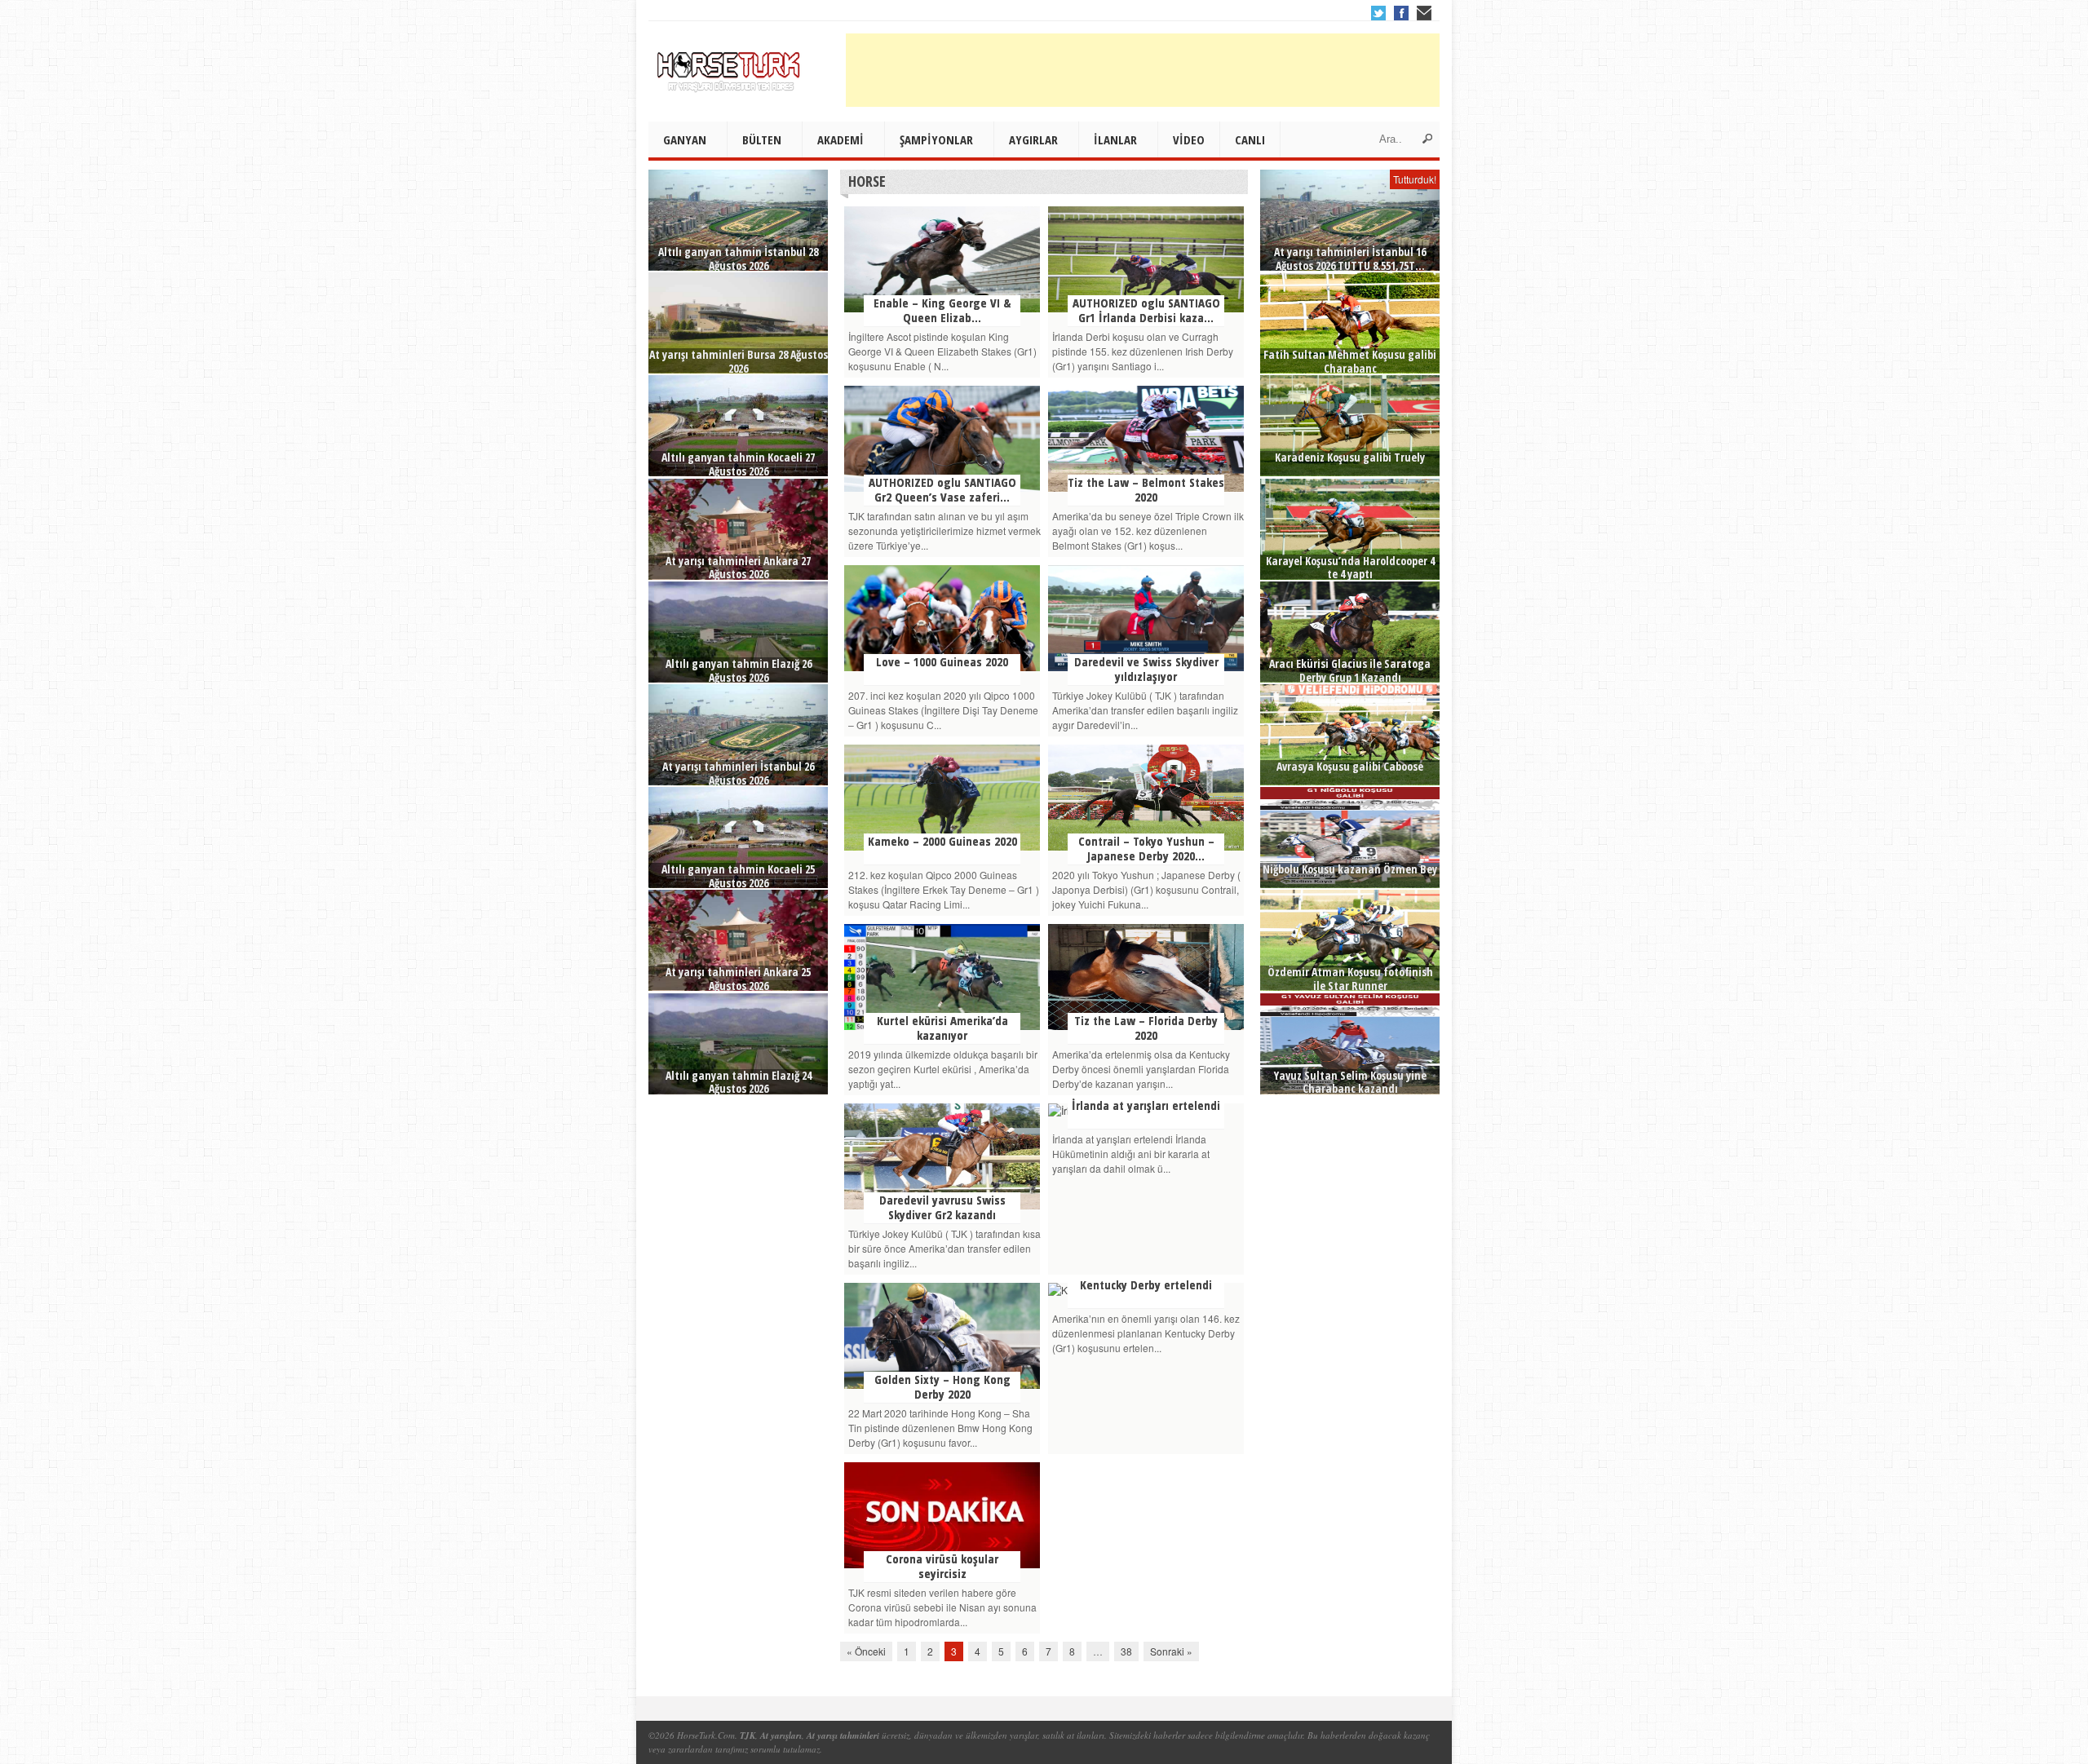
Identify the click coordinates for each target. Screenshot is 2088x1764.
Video (1189, 139)
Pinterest (1424, 13)
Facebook (1401, 13)
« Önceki (866, 1651)
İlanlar (1115, 139)
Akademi (841, 139)
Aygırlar (1033, 139)
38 (1126, 1651)
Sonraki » (1171, 1651)
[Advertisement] (1143, 70)
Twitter (1378, 13)
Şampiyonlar (936, 139)
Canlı (1250, 139)
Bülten (762, 139)
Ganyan (685, 139)
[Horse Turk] (730, 66)
